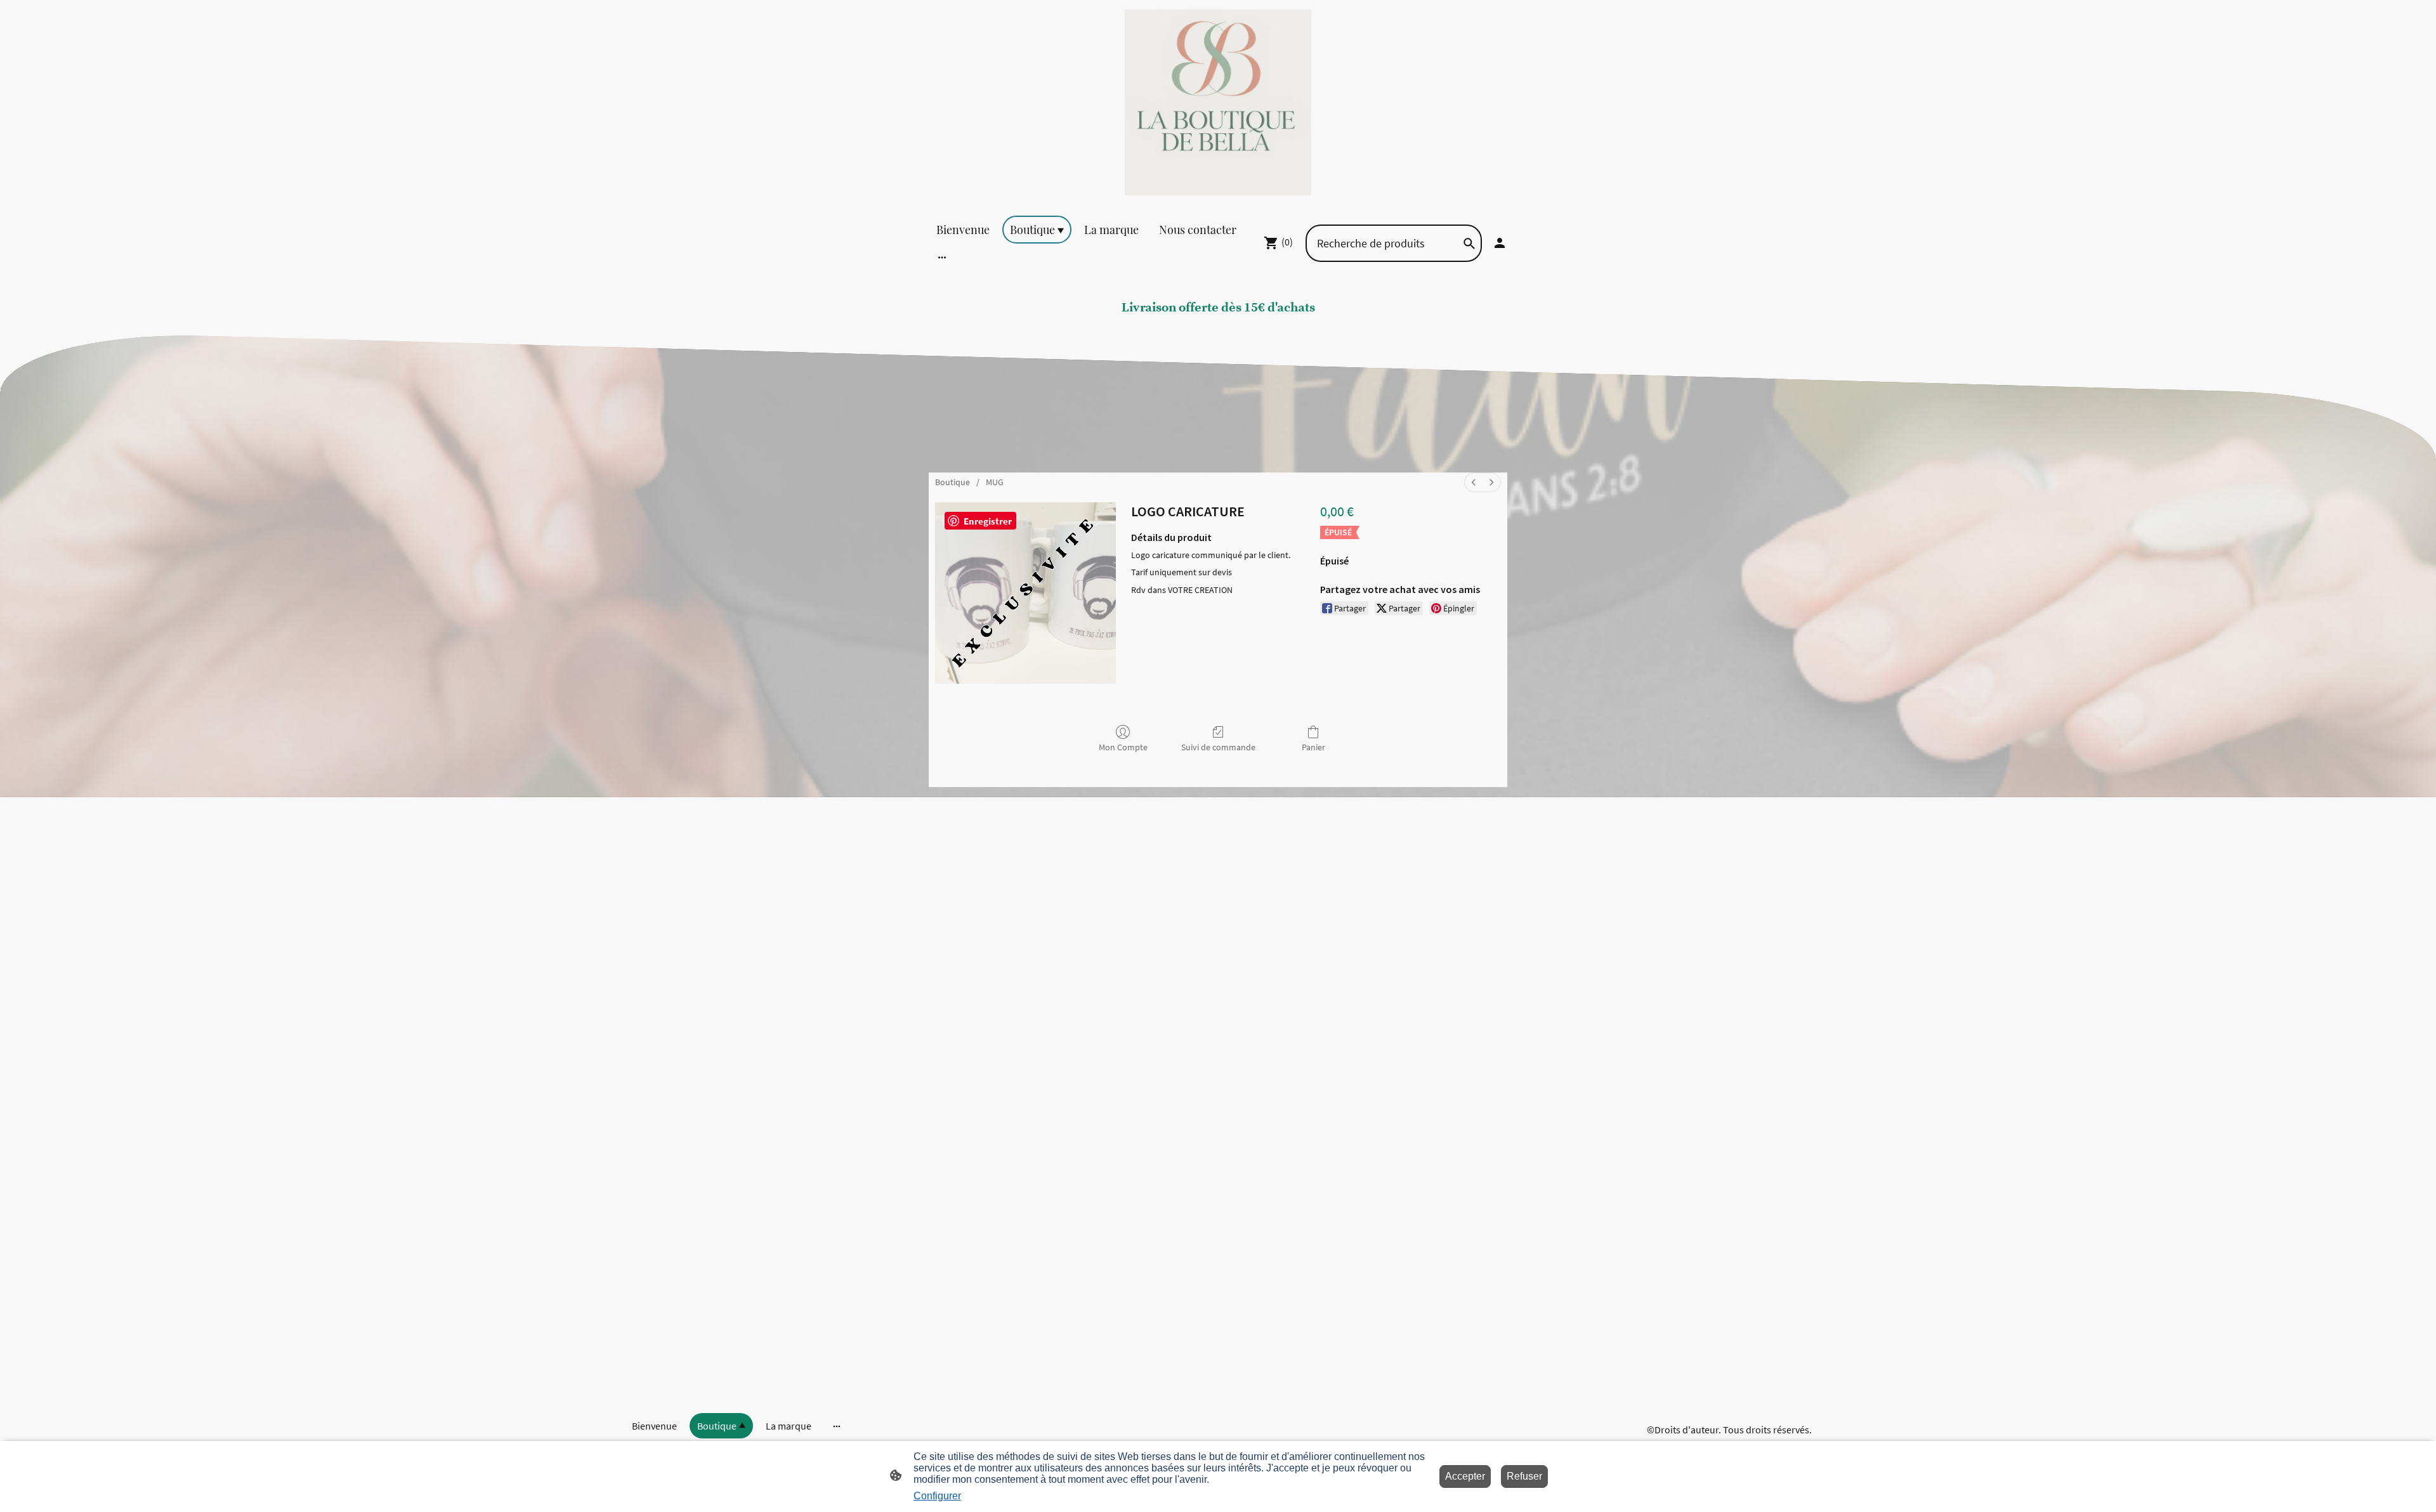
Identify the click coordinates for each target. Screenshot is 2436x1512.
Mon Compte (1123, 747)
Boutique (953, 482)
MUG (995, 482)
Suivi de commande (1218, 747)
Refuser (1524, 1476)
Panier (1313, 747)
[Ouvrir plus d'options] (942, 257)
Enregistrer (988, 521)
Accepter (1465, 1476)
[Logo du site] (1218, 102)
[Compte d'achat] (1500, 243)
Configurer (937, 1496)
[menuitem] (1474, 482)
